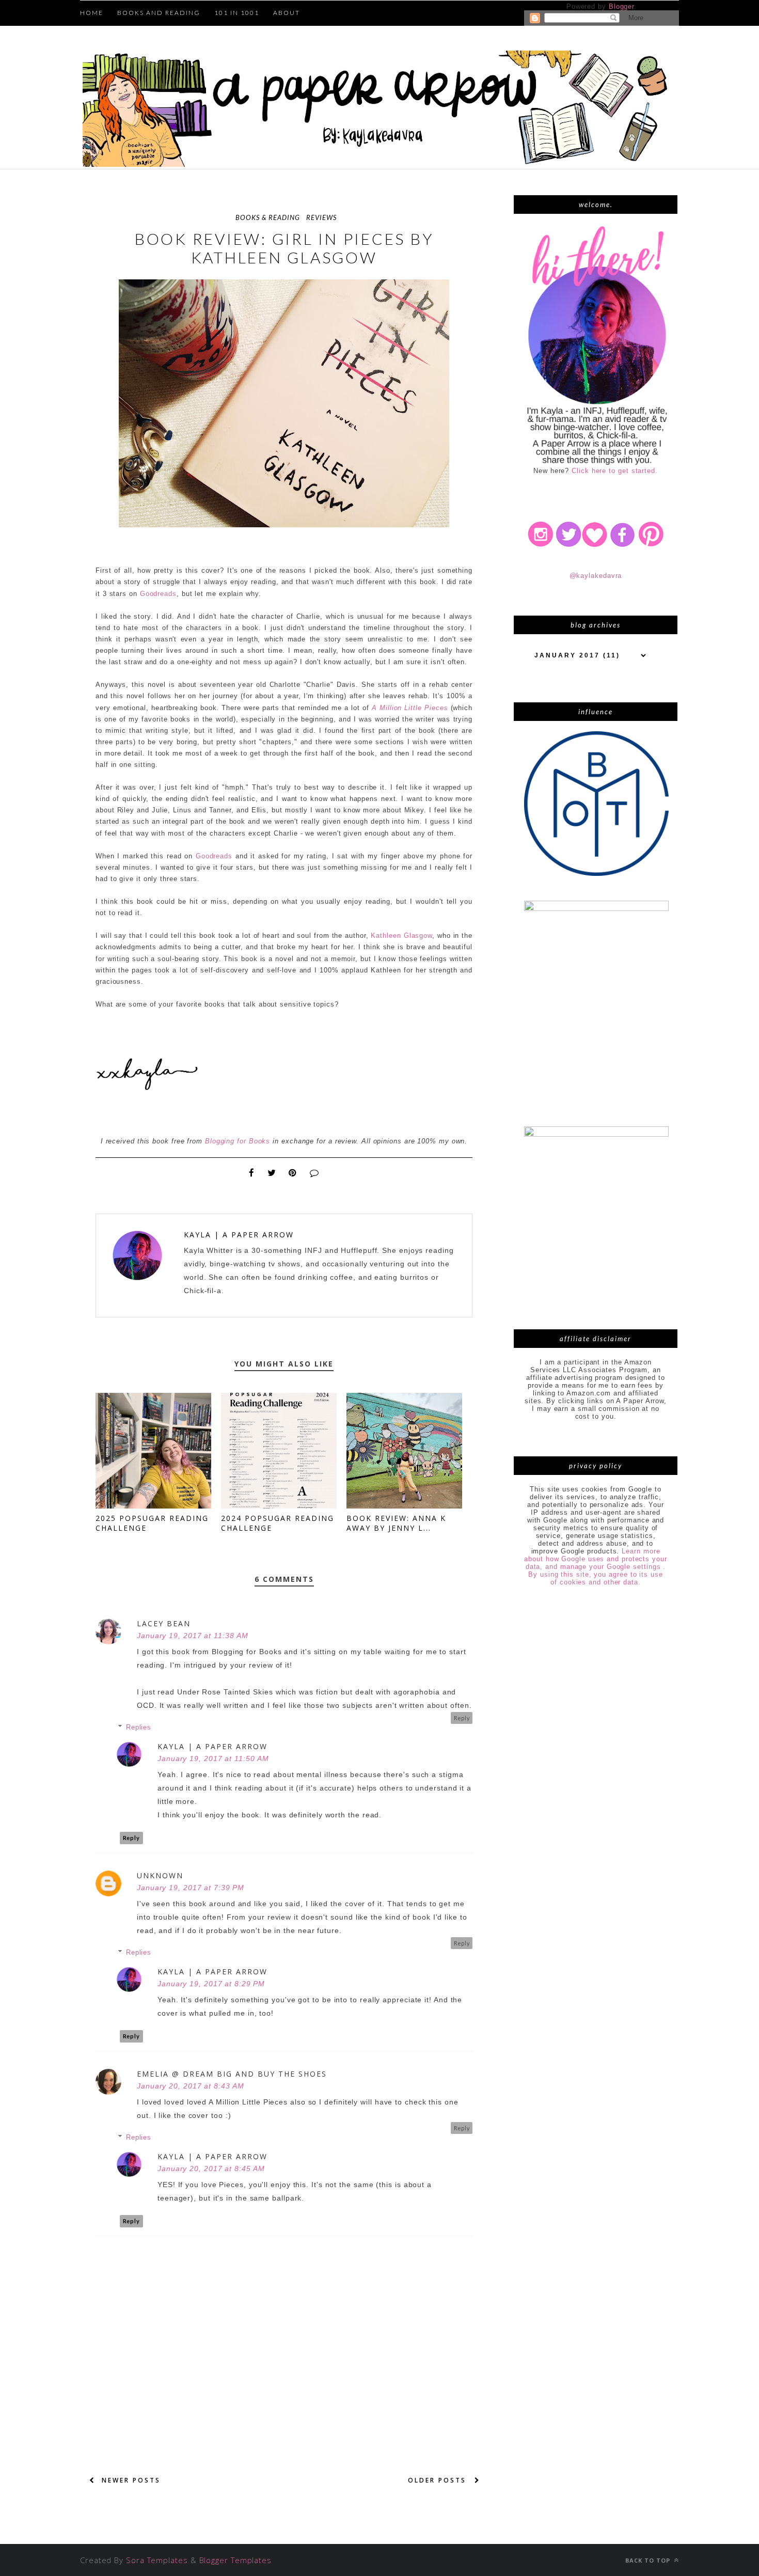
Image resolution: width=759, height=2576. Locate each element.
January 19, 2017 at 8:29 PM (211, 1984)
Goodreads (158, 594)
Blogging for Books (238, 1141)
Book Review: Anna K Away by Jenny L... (396, 1523)
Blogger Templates (235, 2560)
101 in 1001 (237, 13)
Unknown (160, 1875)
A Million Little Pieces (410, 708)
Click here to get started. (615, 471)
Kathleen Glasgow (401, 936)
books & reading (268, 217)
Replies (139, 1727)
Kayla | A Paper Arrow (239, 1235)
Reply (462, 1718)
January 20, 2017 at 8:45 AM (211, 2169)
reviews (321, 217)
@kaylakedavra (596, 576)
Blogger (621, 6)
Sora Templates (157, 2560)
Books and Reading (159, 13)
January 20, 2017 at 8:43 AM (191, 2086)
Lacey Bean (164, 1623)
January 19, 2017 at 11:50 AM (213, 1758)
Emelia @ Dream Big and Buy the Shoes (232, 2074)
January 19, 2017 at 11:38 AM (192, 1636)
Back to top (649, 2560)
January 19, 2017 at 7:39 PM (191, 1888)
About (287, 13)
